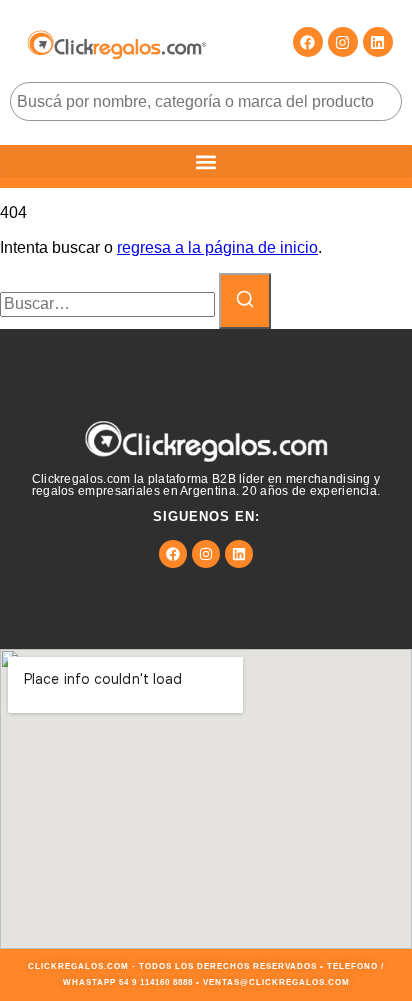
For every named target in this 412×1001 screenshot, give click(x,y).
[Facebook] (308, 42)
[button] (206, 161)
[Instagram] (343, 42)
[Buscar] (245, 301)
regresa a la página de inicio (217, 247)
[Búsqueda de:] (109, 303)
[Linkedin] (378, 42)
